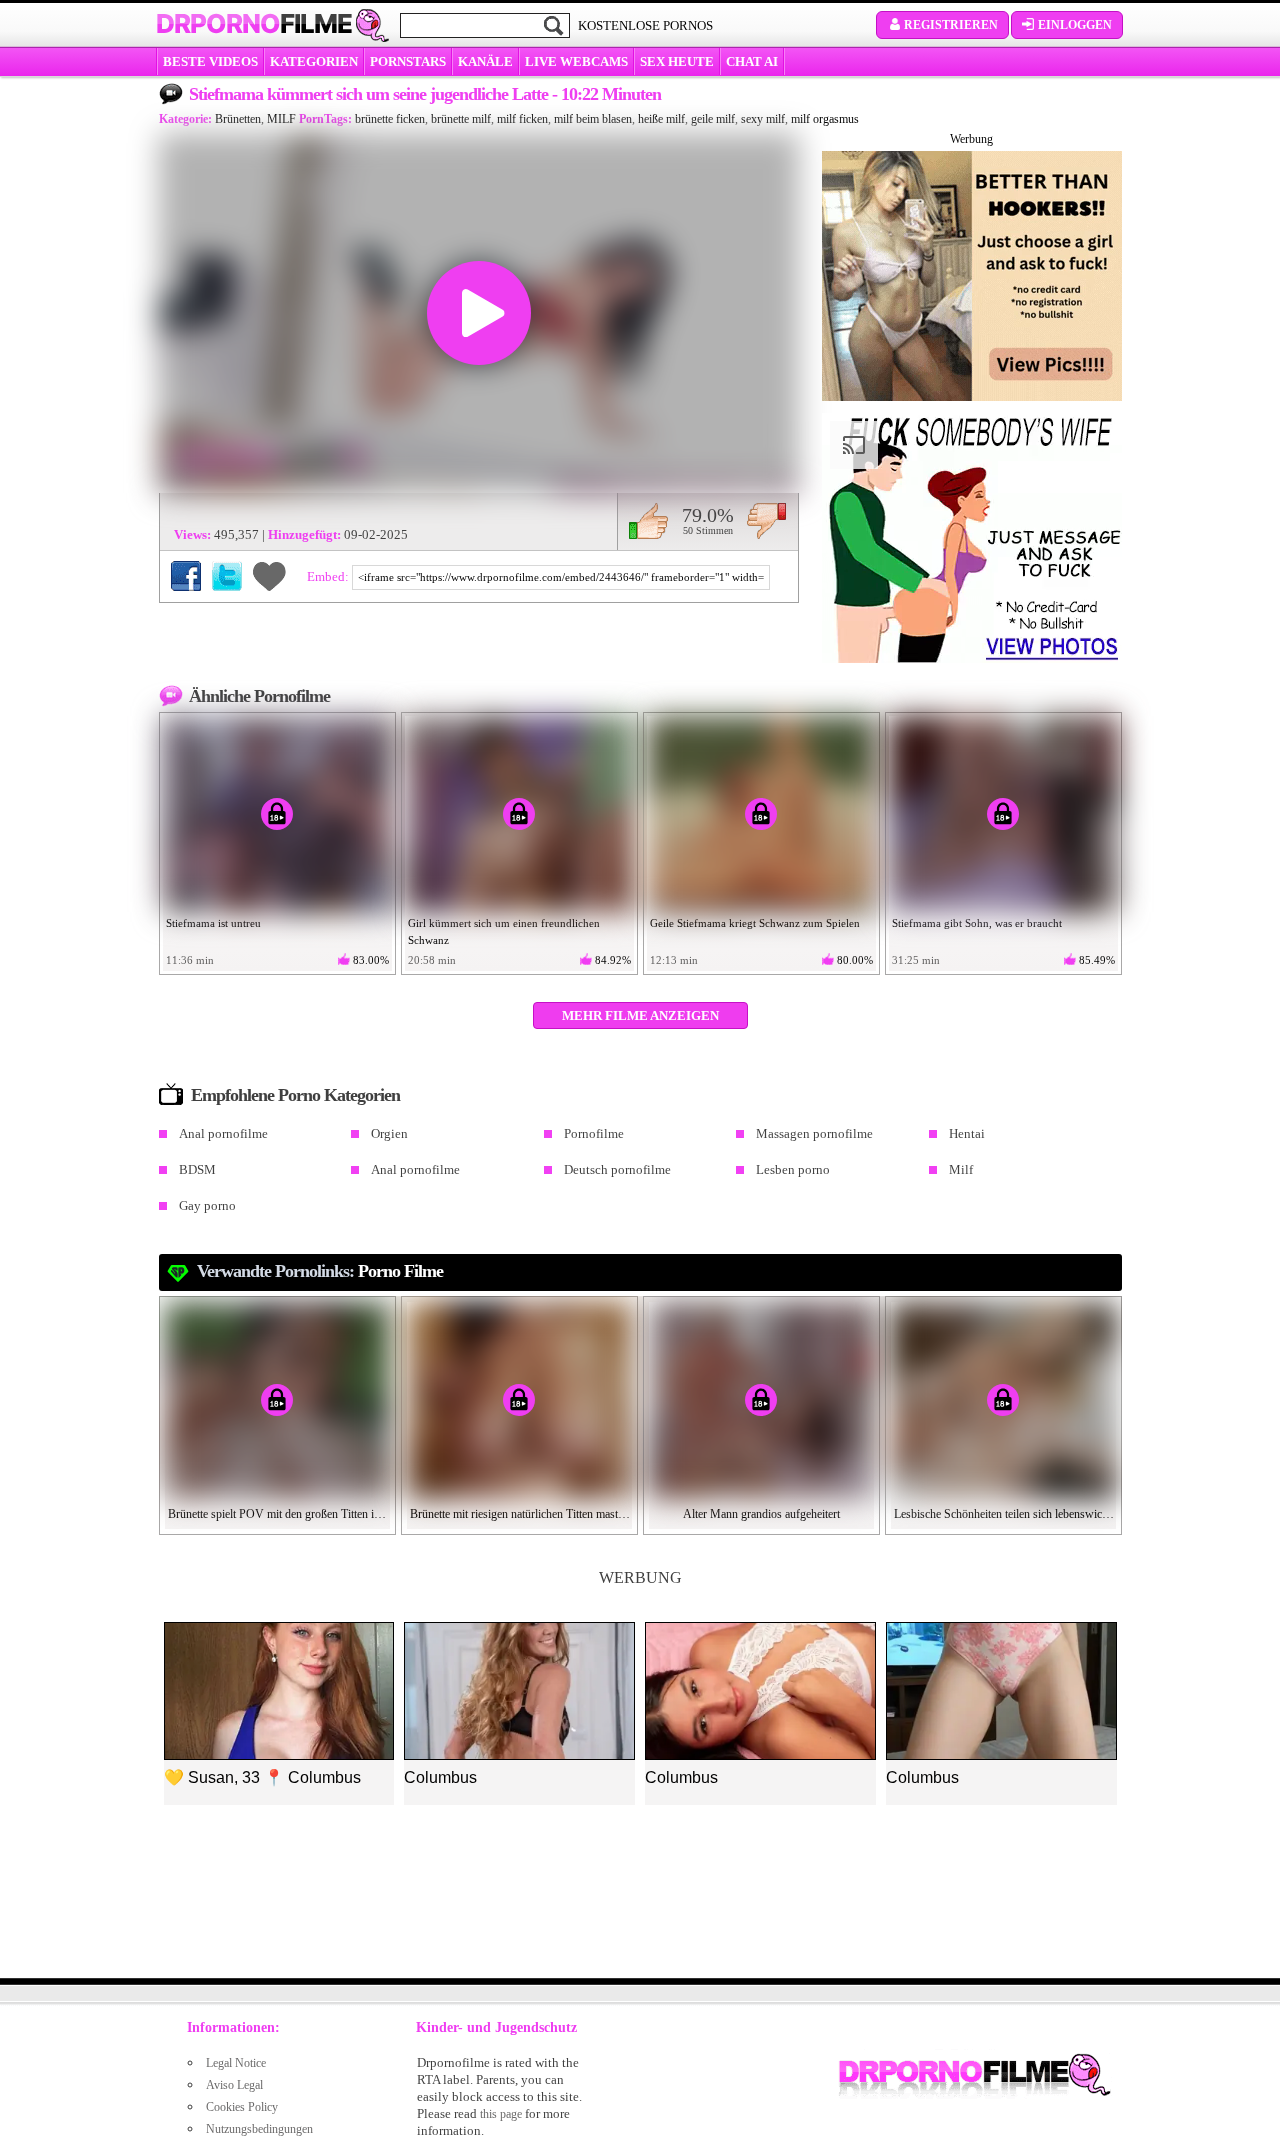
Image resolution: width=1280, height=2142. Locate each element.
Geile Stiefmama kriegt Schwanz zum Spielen (755, 923)
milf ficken (522, 119)
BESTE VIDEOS (210, 61)
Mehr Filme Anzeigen (640, 1015)
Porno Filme (400, 1271)
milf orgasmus (825, 119)
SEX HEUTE (677, 61)
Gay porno (207, 1205)
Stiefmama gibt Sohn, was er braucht (977, 923)
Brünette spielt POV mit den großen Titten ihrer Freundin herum (278, 1514)
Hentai (967, 1133)
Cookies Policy (242, 2107)
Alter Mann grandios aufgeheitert (761, 1514)
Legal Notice (236, 2063)
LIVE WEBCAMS (576, 61)
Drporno (254, 24)
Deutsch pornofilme (617, 1169)
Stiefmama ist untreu (213, 923)
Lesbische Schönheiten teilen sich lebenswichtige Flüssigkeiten (1004, 1514)
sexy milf (763, 119)
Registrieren (951, 25)
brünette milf (461, 119)
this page (501, 2114)
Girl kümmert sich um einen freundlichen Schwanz (504, 931)
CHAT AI (752, 61)
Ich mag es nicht (766, 521)
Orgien (389, 1133)
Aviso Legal (234, 2085)
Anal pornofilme (223, 1133)
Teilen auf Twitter (227, 576)
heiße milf (661, 119)
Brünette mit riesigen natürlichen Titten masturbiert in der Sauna (520, 1514)
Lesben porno (793, 1169)
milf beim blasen (593, 119)
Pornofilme (594, 1133)
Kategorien (314, 61)
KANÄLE (485, 61)
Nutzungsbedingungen (259, 2129)
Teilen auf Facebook (186, 576)
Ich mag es (648, 521)
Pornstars (408, 61)
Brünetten (238, 119)
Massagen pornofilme (814, 1133)
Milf (961, 1169)
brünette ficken (390, 119)
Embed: (329, 576)
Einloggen (1075, 25)
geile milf (713, 119)
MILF (281, 119)
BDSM (197, 1169)
